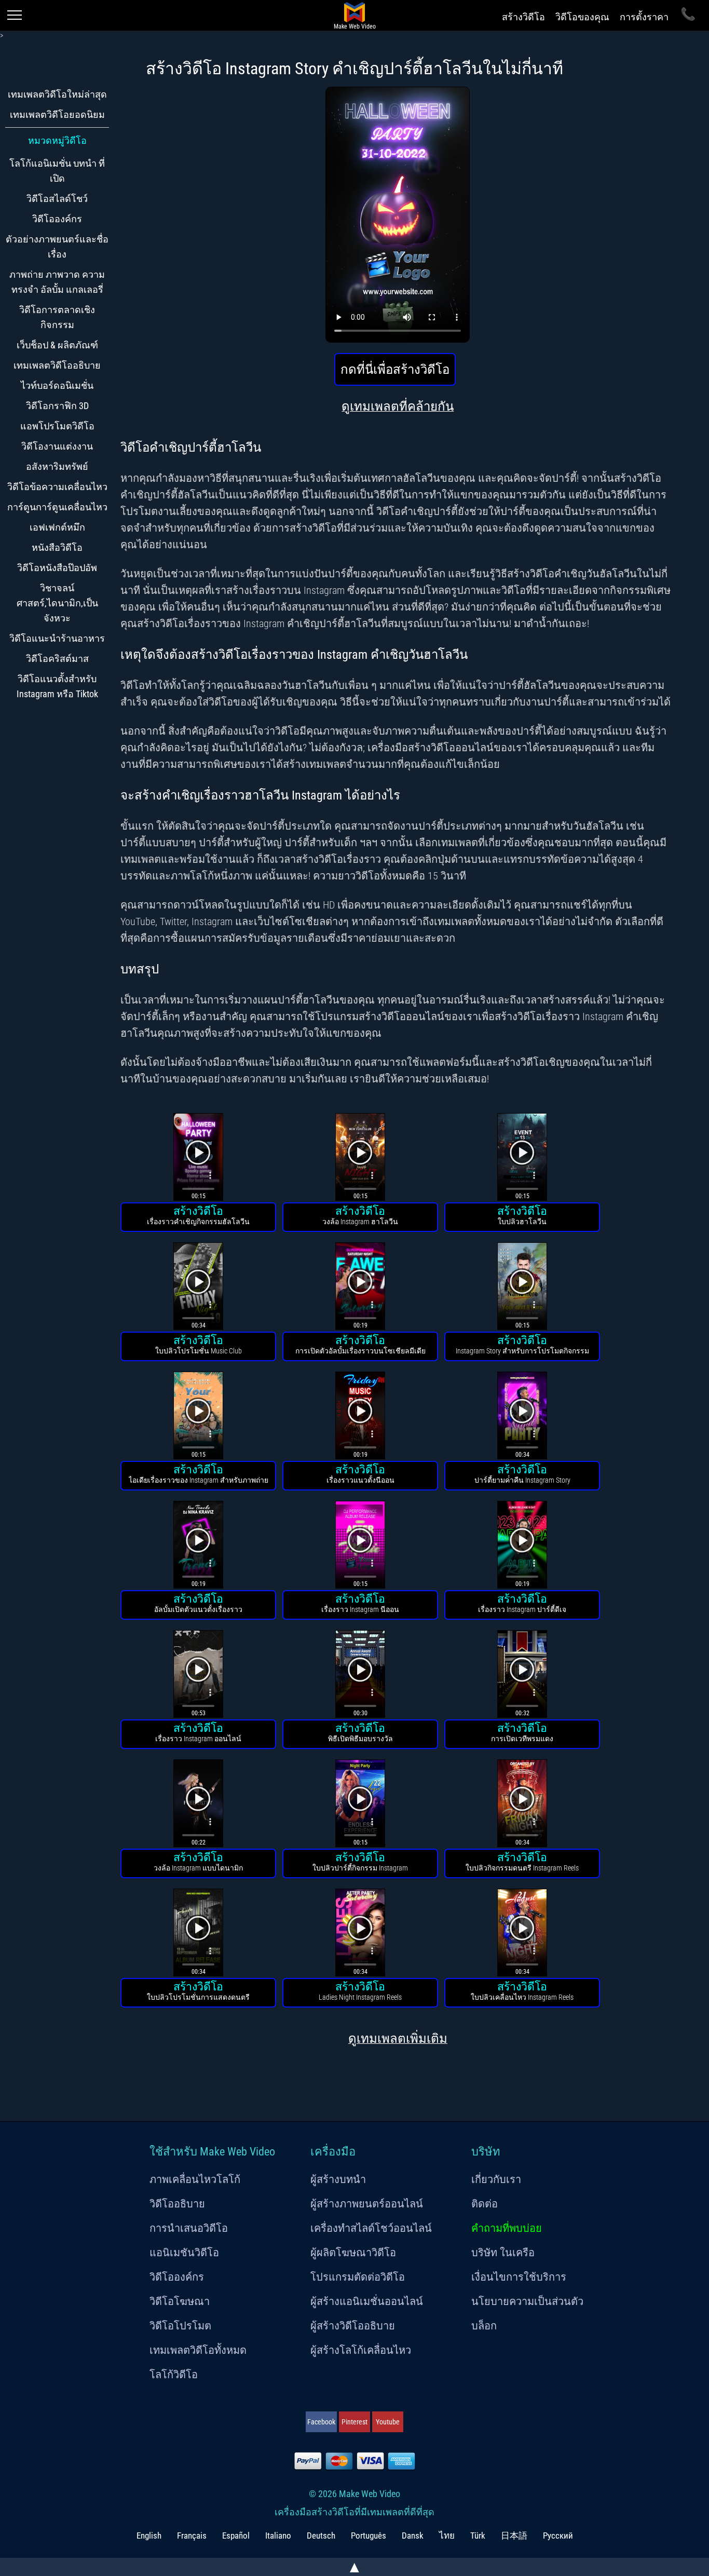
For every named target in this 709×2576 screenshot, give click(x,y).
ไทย (447, 2536)
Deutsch (321, 2536)
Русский (558, 2536)
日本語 (514, 2536)
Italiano (278, 2536)
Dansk (413, 2536)
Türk (478, 2536)
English (149, 2536)
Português (369, 2536)
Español (236, 2536)
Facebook (321, 2422)
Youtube (388, 2422)
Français (192, 2536)
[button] (198, 1158)
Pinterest (354, 2422)
